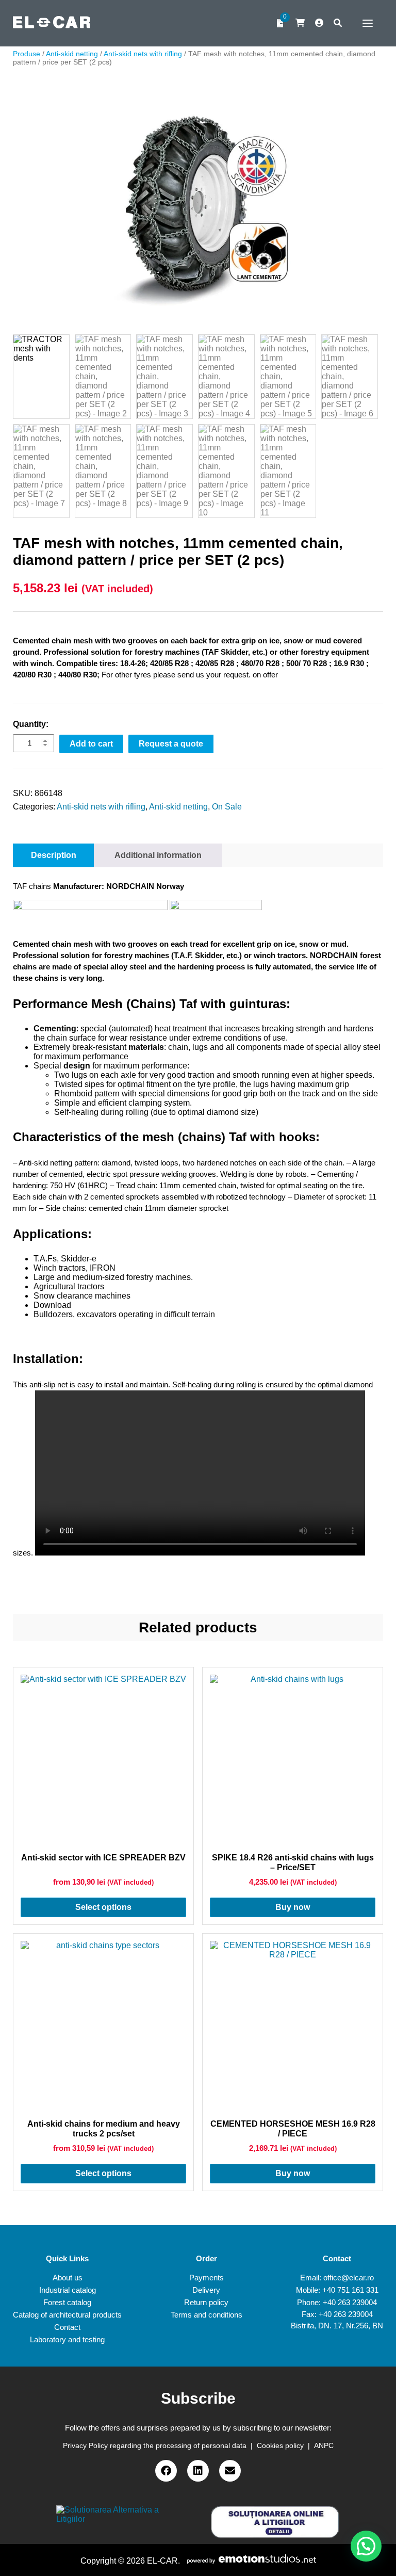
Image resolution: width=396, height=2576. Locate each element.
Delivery (206, 2290)
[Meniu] (365, 23)
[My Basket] (300, 23)
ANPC (324, 2445)
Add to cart (91, 744)
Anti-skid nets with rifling (143, 54)
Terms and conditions (207, 2315)
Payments (207, 2278)
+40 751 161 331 (350, 2290)
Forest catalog (67, 2302)
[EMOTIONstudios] (252, 2561)
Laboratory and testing (67, 2339)
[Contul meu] (319, 23)
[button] (366, 2546)
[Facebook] (166, 2471)
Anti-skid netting (72, 54)
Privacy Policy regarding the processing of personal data (155, 2445)
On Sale (227, 807)
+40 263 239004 (350, 2302)
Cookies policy (280, 2445)
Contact (67, 2327)
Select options (103, 1907)
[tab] (54, 855)
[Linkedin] (198, 2471)
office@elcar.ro (349, 2278)
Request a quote (171, 744)
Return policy (206, 2302)
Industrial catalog (68, 2290)
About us (68, 2278)
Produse (27, 54)
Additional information (158, 855)
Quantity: (31, 724)
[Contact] (230, 2471)
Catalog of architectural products (67, 2315)
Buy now (293, 1907)
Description (54, 855)
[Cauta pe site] (338, 23)
